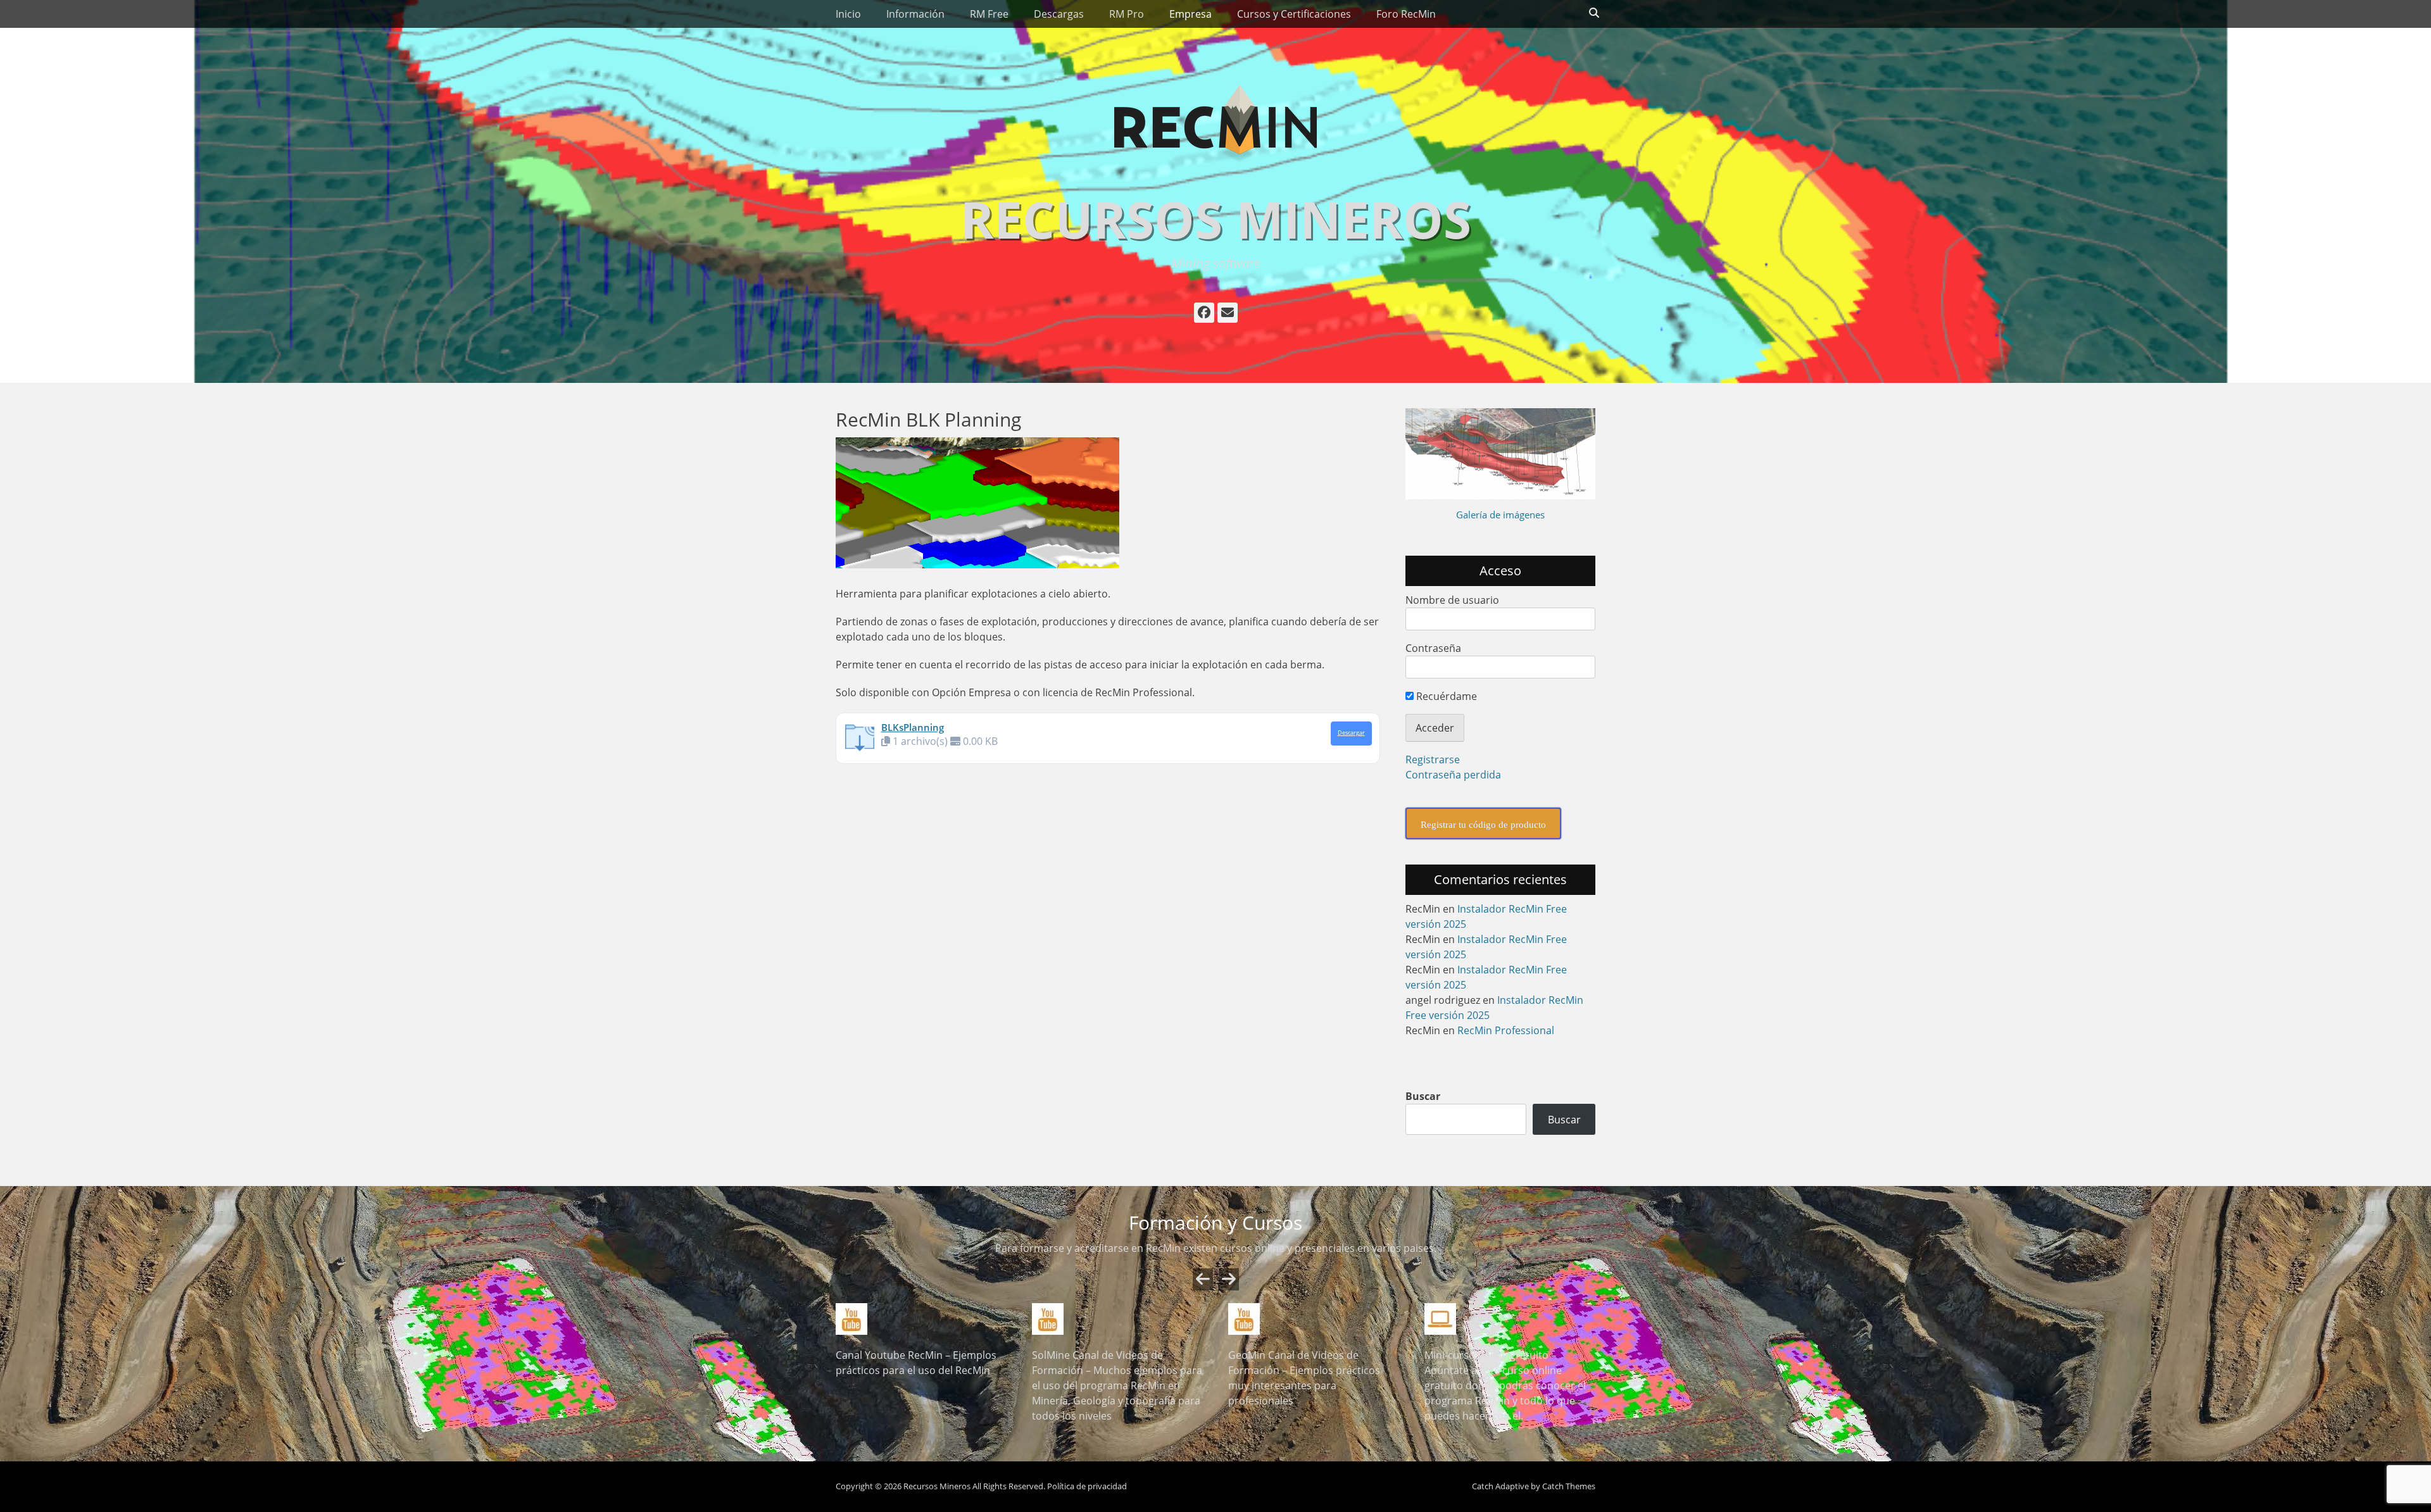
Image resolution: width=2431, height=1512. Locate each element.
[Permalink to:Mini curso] (1510, 1319)
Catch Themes (1569, 1486)
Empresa (1190, 14)
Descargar (1351, 733)
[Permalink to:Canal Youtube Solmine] (1117, 1319)
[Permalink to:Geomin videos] (1314, 1319)
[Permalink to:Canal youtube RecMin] (921, 1319)
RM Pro (1127, 14)
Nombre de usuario (1452, 600)
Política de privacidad (1087, 1486)
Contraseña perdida (1453, 775)
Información (915, 14)
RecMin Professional (1506, 1030)
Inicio (848, 14)
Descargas (1059, 14)
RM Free (989, 14)
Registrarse (1433, 759)
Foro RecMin (1406, 14)
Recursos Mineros (1216, 219)
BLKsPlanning (913, 727)
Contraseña (1433, 648)
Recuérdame (1445, 696)
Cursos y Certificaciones (1294, 14)
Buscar (1423, 1096)
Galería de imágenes (1500, 515)
